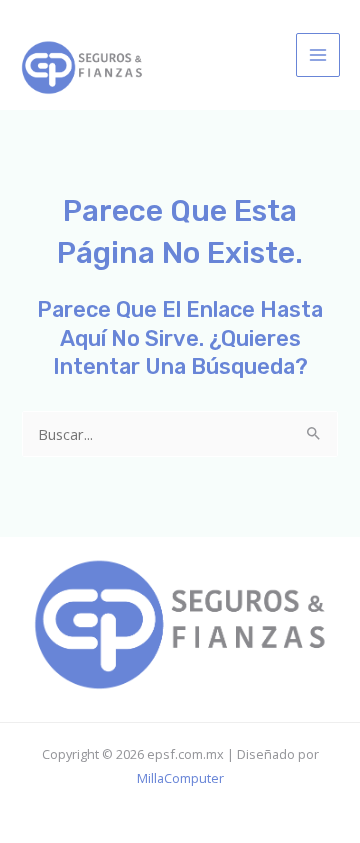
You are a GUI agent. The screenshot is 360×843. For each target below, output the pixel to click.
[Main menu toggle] (318, 55)
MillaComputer (180, 778)
